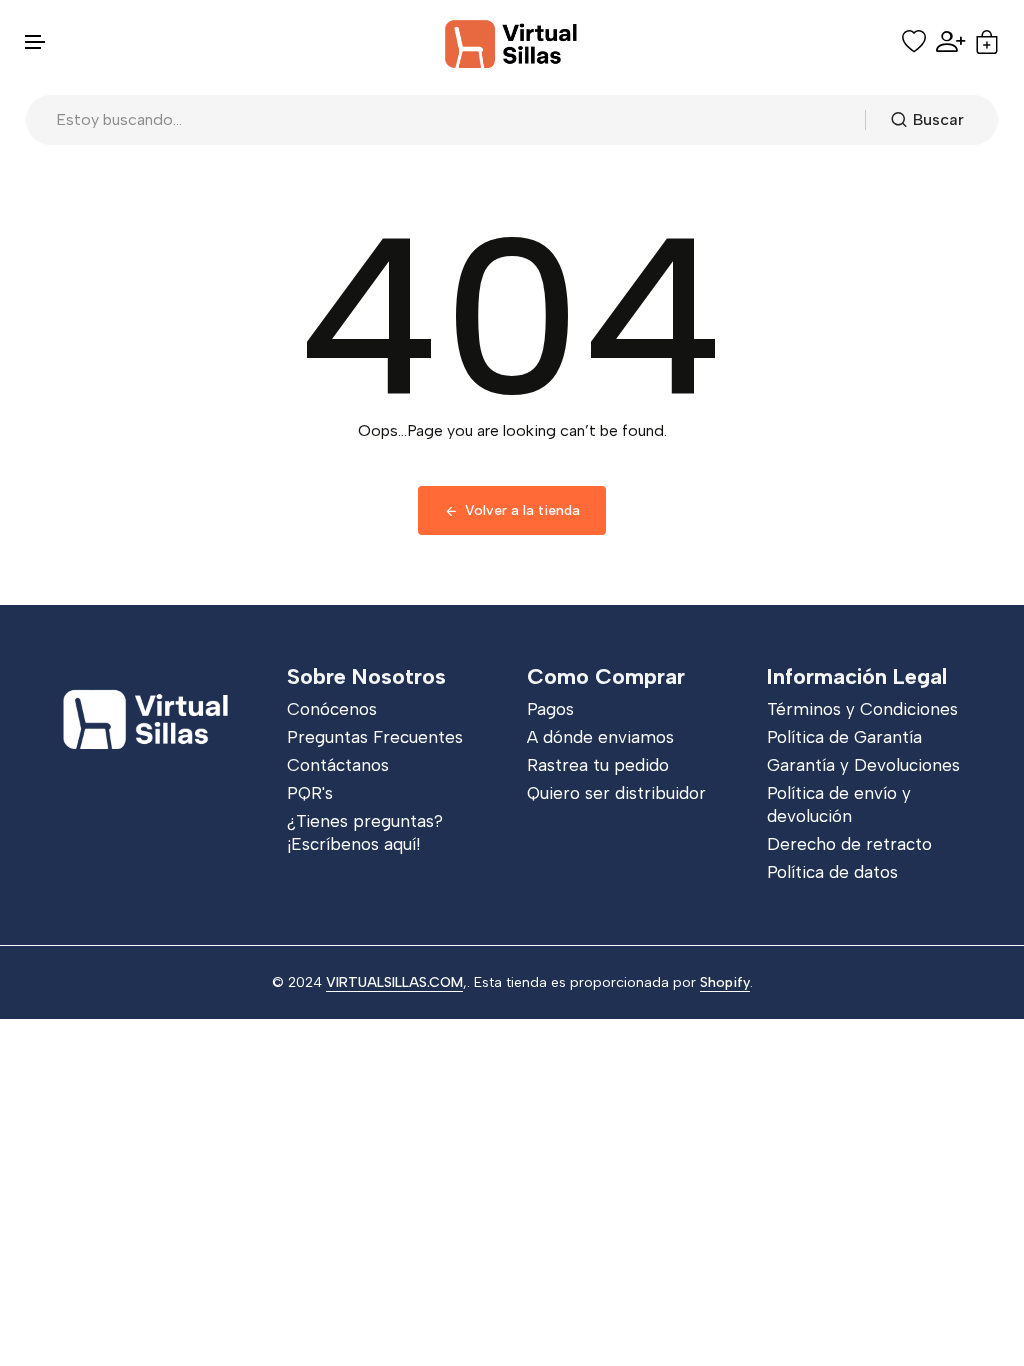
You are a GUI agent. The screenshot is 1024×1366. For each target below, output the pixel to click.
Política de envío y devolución (839, 804)
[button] (36, 42)
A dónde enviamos (600, 737)
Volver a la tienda (522, 510)
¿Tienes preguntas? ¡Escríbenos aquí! (365, 832)
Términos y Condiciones (862, 709)
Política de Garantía (844, 737)
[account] (950, 41)
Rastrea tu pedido (598, 765)
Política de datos (832, 872)
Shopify (725, 982)
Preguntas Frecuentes (375, 737)
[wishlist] (914, 42)
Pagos (550, 709)
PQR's (310, 793)
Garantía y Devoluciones (863, 765)
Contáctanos (338, 765)
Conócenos (332, 709)
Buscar (938, 119)
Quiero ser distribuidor (616, 793)
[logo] (512, 42)
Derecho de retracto (849, 844)
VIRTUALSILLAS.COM (394, 982)
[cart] (987, 42)
